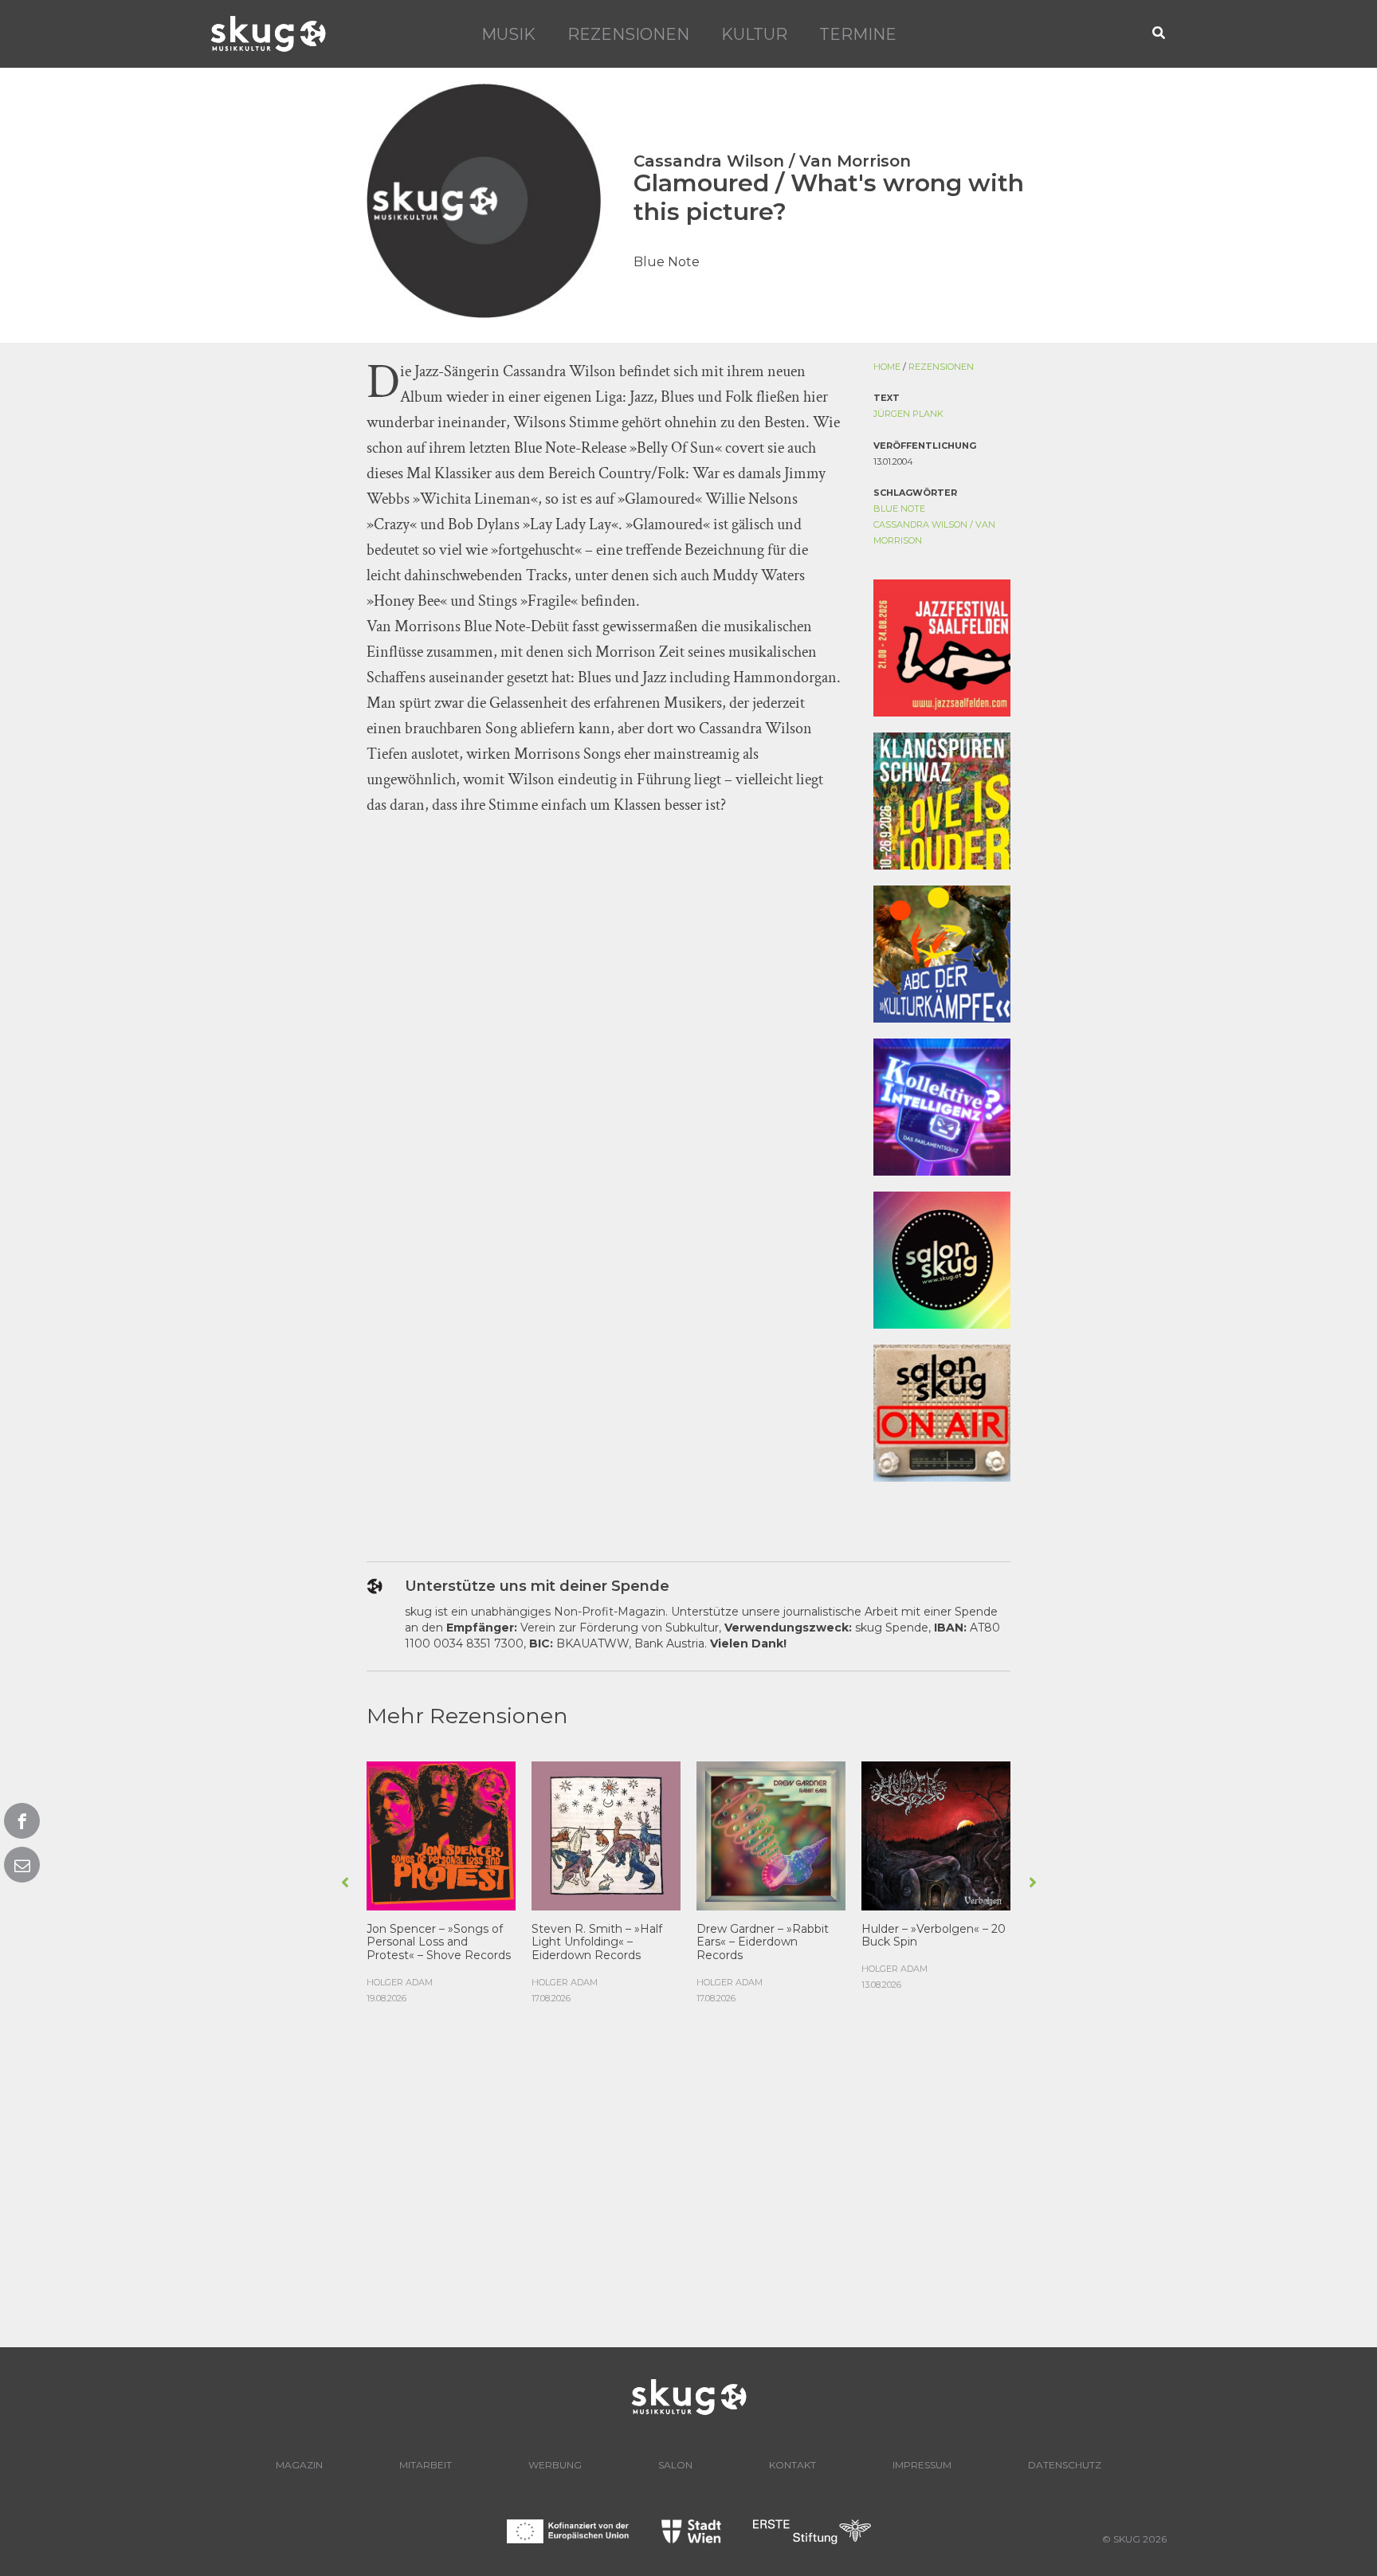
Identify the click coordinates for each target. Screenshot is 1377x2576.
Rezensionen (628, 34)
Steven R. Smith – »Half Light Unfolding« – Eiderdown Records (597, 1942)
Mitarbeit (426, 2465)
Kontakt (792, 2465)
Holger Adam (400, 1982)
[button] (1159, 34)
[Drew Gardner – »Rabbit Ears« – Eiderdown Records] (771, 1834)
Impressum (922, 2465)
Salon (675, 2465)
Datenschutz (1065, 2465)
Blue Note (899, 509)
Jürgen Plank (908, 414)
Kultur (754, 34)
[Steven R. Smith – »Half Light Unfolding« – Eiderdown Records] (606, 1834)
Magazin (299, 2465)
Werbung (555, 2465)
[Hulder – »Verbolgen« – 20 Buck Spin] (936, 1834)
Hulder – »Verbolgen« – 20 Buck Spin (934, 1936)
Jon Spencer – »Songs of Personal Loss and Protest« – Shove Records (439, 1942)
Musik (508, 34)
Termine (858, 34)
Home (887, 367)
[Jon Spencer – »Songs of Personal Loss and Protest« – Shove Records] (441, 1834)
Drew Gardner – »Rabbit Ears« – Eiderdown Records (763, 1942)
